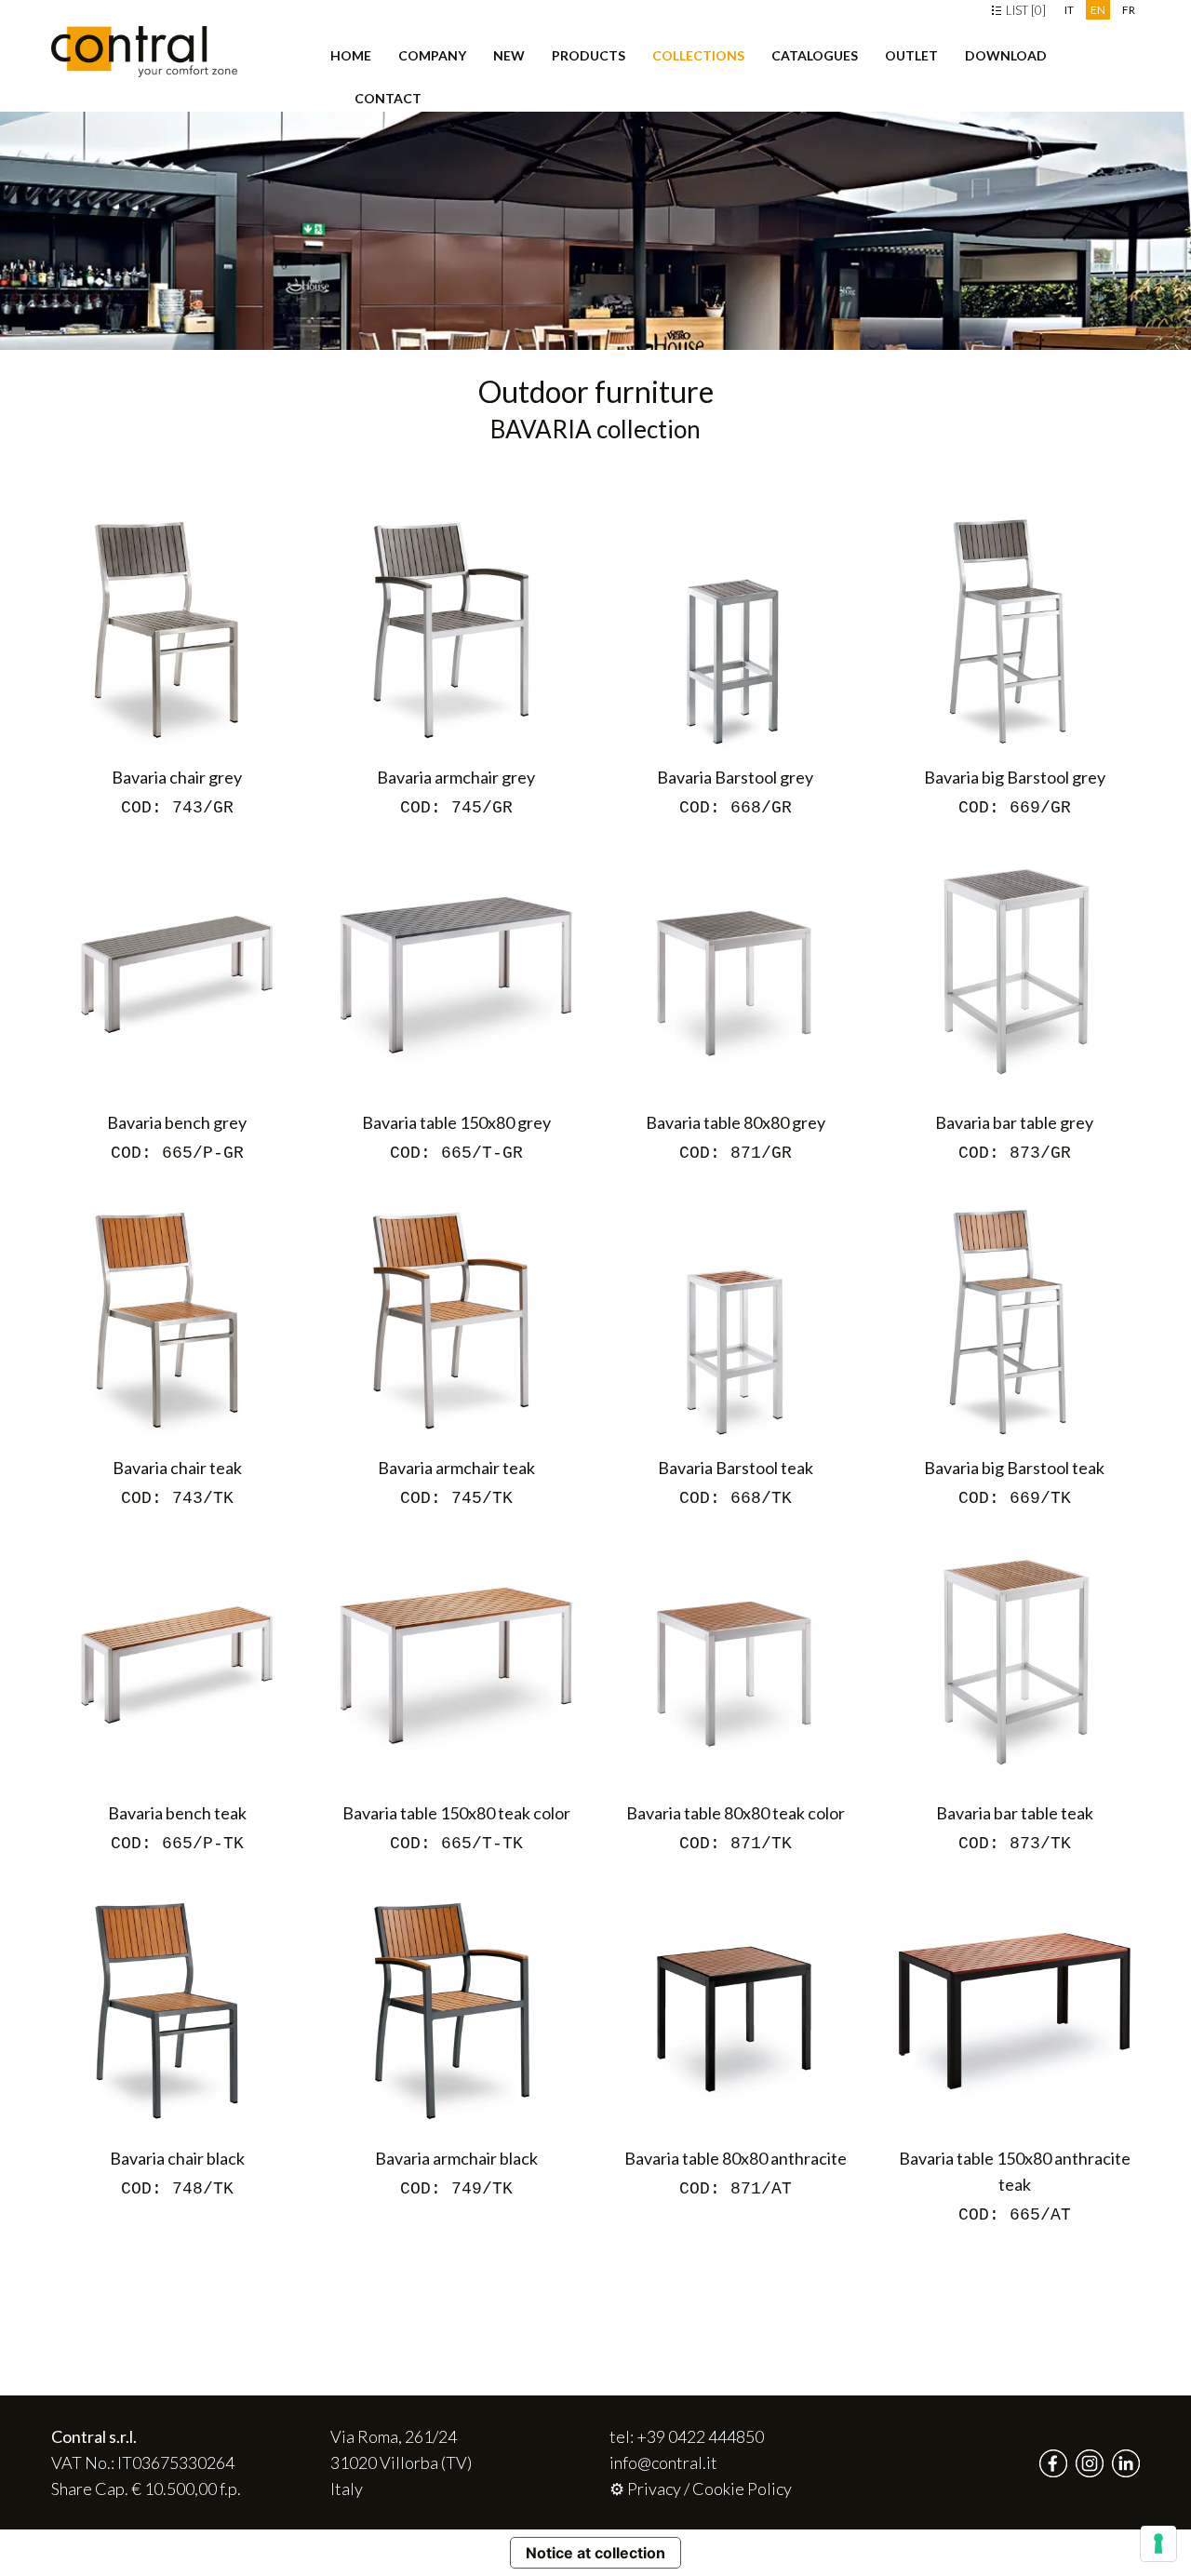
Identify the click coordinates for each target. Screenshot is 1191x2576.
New (509, 55)
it (1069, 10)
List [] (1024, 10)
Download (1006, 55)
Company (432, 55)
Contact (388, 98)
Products (589, 55)
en (1098, 10)
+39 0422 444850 (700, 2436)
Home (351, 55)
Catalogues (815, 55)
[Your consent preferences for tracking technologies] (1158, 2543)
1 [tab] (20, 326)
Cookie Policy (742, 2489)
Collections (698, 55)
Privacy (654, 2489)
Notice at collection (595, 2553)
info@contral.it (663, 2462)
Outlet (911, 55)
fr (1129, 10)
